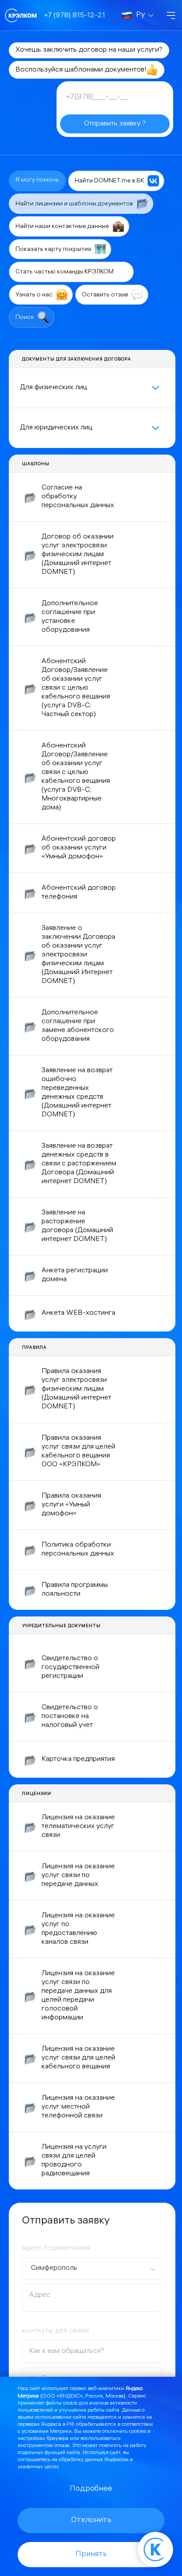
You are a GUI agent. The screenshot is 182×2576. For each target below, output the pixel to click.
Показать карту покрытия (54, 249)
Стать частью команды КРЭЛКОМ (65, 272)
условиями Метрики (47, 2432)
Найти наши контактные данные (63, 227)
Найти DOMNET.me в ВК (110, 181)
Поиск (25, 318)
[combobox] (92, 2269)
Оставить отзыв (106, 295)
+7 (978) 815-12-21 (75, 16)
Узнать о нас (35, 295)
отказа (62, 2446)
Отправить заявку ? (115, 124)
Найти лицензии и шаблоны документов (75, 204)
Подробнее (91, 2489)
